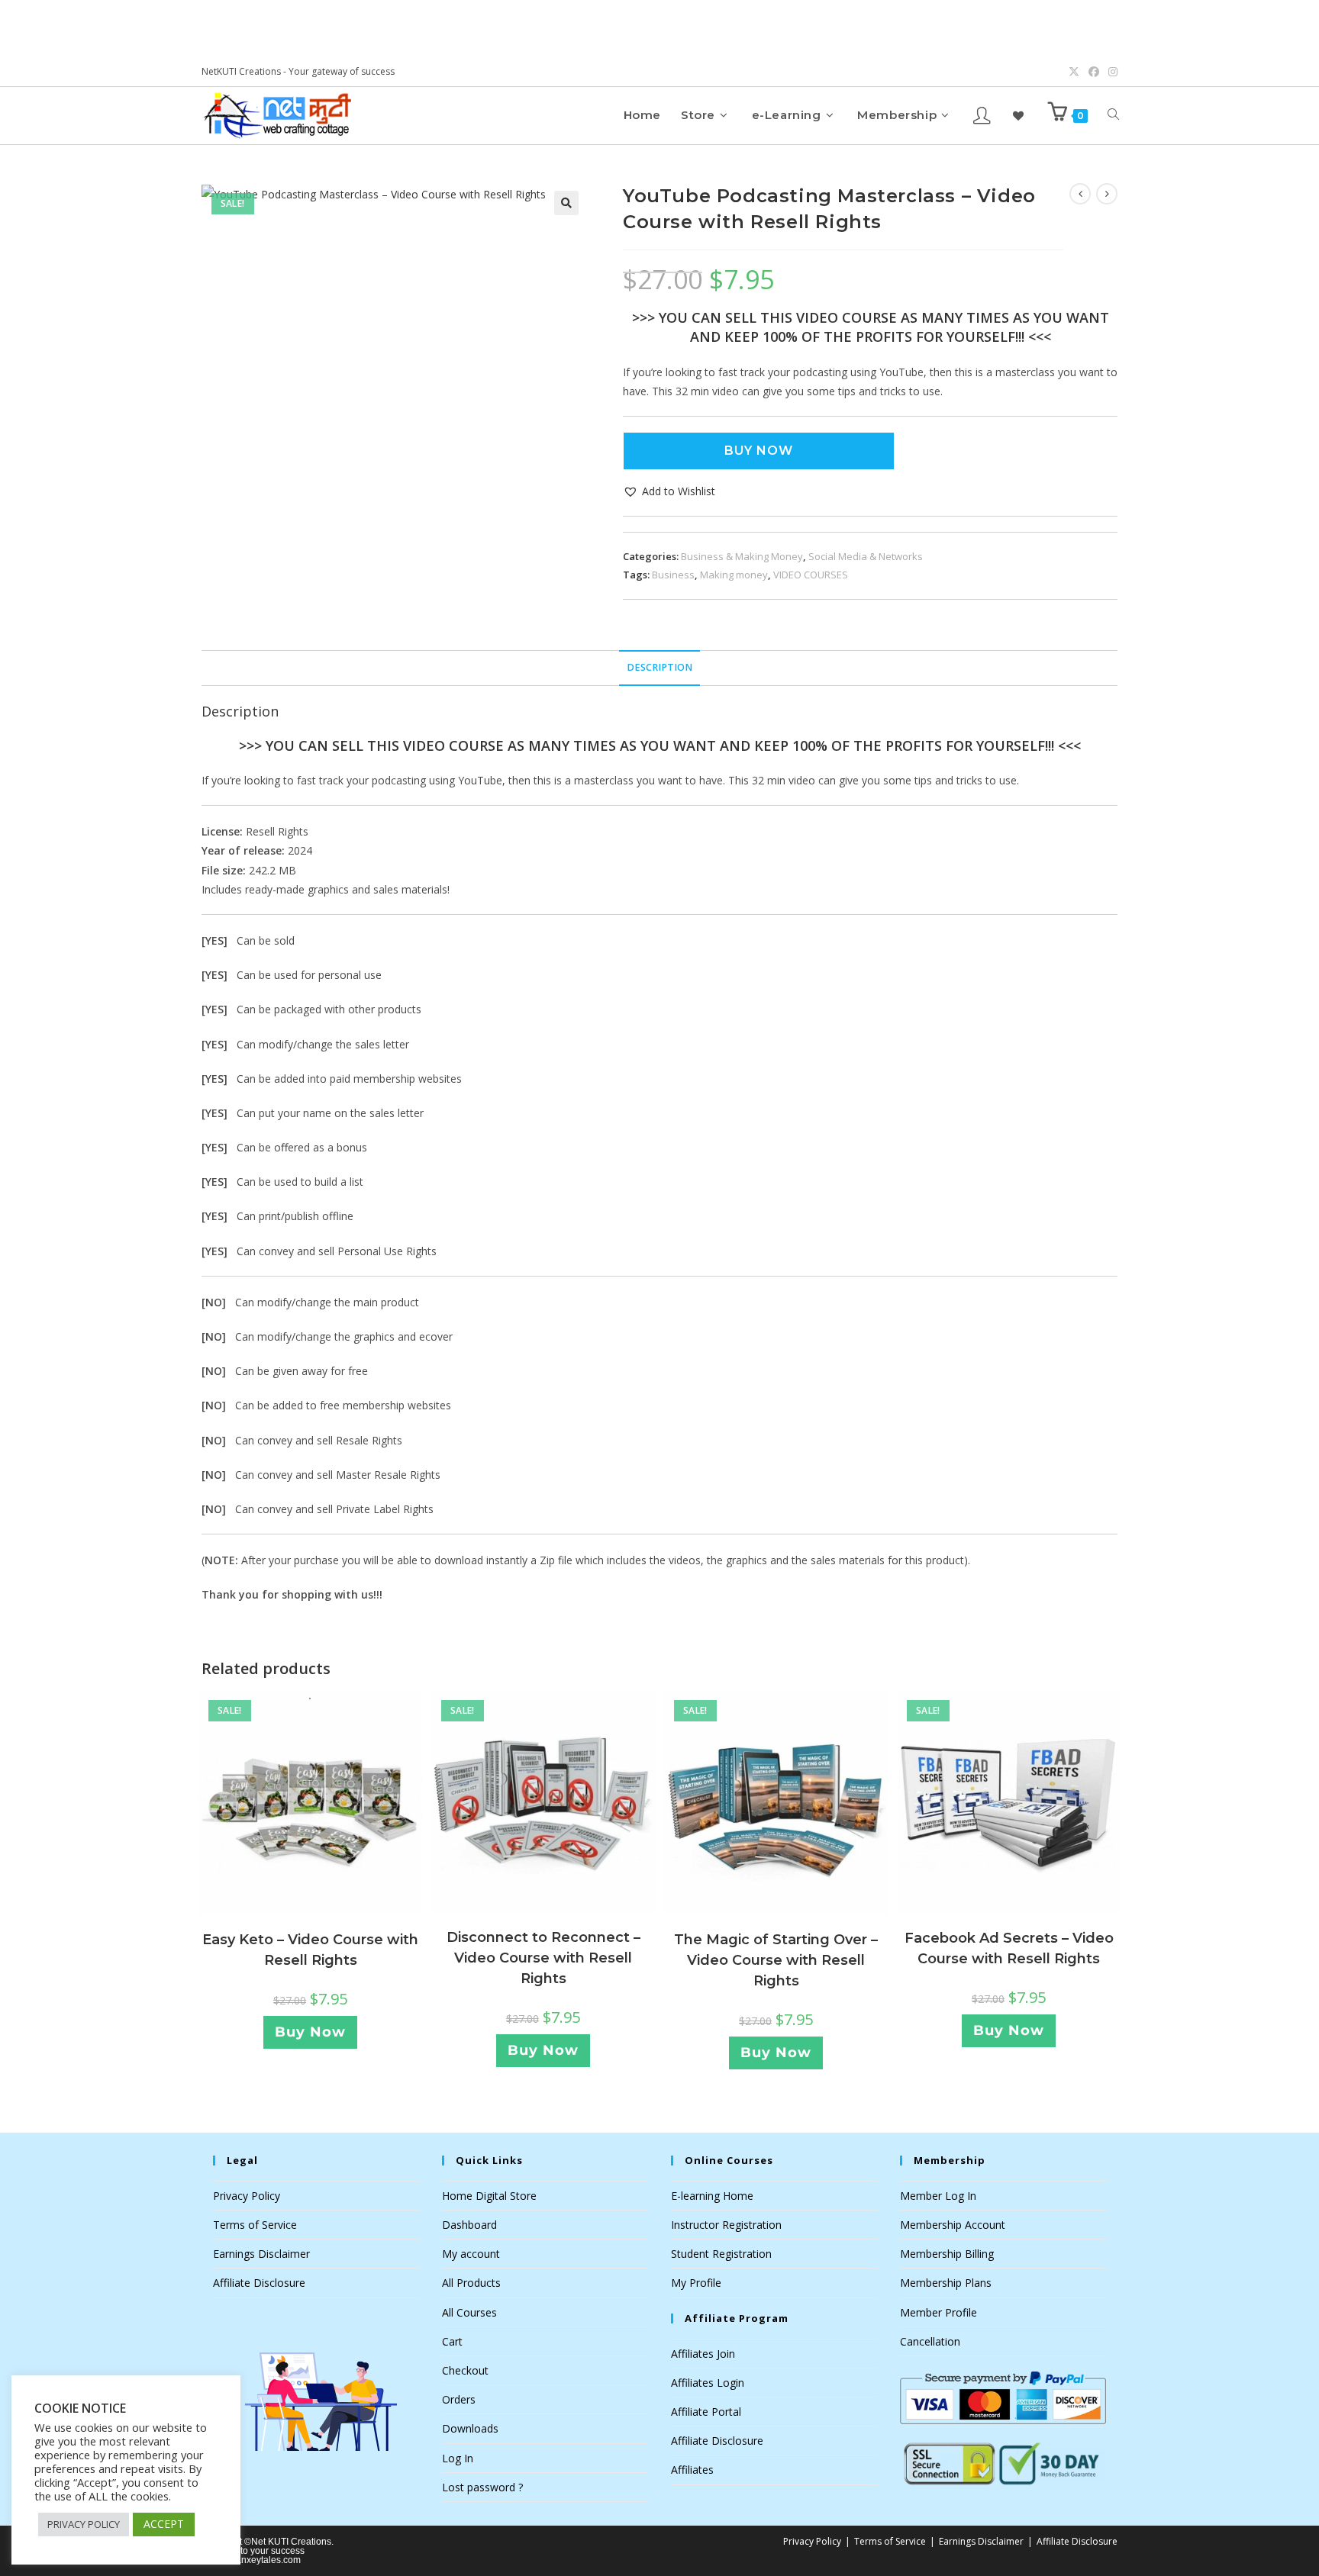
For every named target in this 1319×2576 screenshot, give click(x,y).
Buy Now (759, 451)
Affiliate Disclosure (259, 2283)
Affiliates (692, 2470)
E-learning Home (712, 2196)
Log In (458, 2458)
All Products (471, 2283)
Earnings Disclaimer (261, 2254)
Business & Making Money (742, 556)
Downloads (470, 2428)
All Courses (469, 2312)
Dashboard (469, 2225)
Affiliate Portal (706, 2412)
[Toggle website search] (1113, 115)
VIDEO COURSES (811, 575)
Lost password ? (482, 2487)
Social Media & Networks (866, 556)
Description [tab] (659, 667)
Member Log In (938, 2196)
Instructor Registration (726, 2225)
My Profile (696, 2283)
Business (673, 575)
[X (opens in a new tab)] (1074, 72)
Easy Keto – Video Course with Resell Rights (310, 1950)
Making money (734, 575)
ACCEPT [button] (164, 2524)
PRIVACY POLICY (84, 2524)
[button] (566, 203)
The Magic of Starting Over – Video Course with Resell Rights (776, 1960)
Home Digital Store (489, 2196)
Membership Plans (946, 2283)
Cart (452, 2341)
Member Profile (938, 2312)
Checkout (465, 2370)
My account (471, 2254)
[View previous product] (1080, 194)
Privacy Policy (247, 2196)
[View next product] (1107, 194)
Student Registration (721, 2254)
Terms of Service (255, 2225)
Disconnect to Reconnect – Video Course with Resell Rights (543, 1958)
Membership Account (953, 2225)
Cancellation (930, 2341)
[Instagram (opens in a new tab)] (1111, 72)
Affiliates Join (703, 2354)
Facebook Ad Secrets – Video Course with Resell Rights (1009, 1948)
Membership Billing (947, 2254)
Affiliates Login (708, 2383)
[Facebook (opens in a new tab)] (1094, 72)
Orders (459, 2399)
